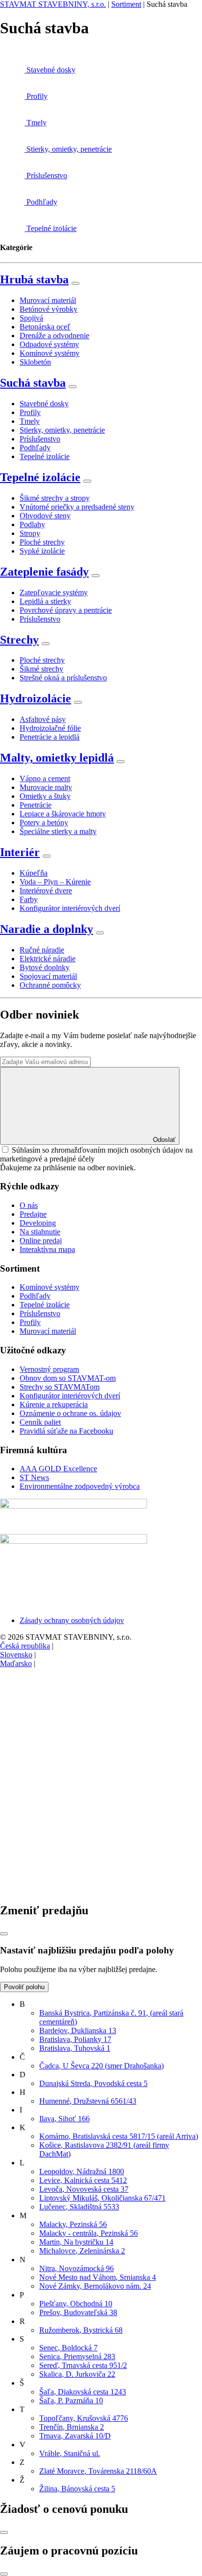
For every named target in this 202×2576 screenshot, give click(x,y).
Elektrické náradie (48, 959)
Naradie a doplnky (47, 929)
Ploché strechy (42, 542)
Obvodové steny (45, 516)
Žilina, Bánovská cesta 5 (77, 2489)
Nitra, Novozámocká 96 (76, 2268)
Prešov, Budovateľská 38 (78, 2312)
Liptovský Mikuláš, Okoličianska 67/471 (102, 2198)
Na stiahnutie (40, 1232)
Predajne (33, 1214)
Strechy (19, 640)
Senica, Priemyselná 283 (77, 2356)
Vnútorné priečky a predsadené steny (77, 507)
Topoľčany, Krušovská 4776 (84, 2418)
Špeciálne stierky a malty (58, 831)
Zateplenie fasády (44, 572)
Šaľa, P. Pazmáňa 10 (71, 2401)
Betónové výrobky (49, 309)
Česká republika (25, 1646)
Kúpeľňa (34, 873)
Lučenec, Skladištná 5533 (79, 2207)
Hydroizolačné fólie (50, 728)
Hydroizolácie (36, 698)
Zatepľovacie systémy (54, 592)
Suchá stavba (33, 383)
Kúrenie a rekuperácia (54, 1404)
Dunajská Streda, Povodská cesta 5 (93, 2083)
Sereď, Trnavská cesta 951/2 (83, 2365)
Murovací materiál (48, 300)
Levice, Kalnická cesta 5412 (83, 2180)
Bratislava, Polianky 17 (75, 2039)
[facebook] (74, 1739)
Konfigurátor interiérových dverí (70, 908)
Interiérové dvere (46, 891)
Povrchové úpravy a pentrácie (66, 610)
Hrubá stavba (34, 279)
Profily (30, 412)
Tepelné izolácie (45, 456)
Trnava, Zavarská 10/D (75, 2436)
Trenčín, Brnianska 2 (72, 2427)
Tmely (30, 421)
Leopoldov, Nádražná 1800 (82, 2171)
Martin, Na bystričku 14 (76, 2242)
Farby (29, 899)
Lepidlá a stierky (45, 601)
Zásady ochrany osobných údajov (72, 1620)
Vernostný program (49, 1369)
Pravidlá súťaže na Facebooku (66, 1431)
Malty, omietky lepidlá (57, 758)
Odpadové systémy (49, 344)
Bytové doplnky (45, 967)
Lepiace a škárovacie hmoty (63, 814)
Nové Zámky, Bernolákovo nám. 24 (95, 2286)
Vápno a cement (45, 778)
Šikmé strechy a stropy (55, 498)
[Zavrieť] (4, 1934)
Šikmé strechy (41, 669)
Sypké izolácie (42, 551)
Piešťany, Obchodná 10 (76, 2304)
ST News (34, 1477)
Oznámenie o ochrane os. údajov (70, 1413)
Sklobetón (35, 362)
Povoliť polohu (24, 1987)
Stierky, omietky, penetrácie (62, 430)
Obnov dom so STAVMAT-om (68, 1378)
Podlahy (32, 524)
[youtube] (74, 1890)
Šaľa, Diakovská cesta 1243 (83, 2392)
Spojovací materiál (48, 976)
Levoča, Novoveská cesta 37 (84, 2189)
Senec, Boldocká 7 (68, 2348)
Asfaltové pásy (43, 719)
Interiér (20, 852)
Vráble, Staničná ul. (70, 2453)
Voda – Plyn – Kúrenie (55, 882)
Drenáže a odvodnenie (54, 336)
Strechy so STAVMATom (60, 1387)
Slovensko (16, 1655)
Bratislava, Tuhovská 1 (75, 2048)
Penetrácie (36, 805)
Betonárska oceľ (45, 327)
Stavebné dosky (44, 404)
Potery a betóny (44, 823)
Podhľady (35, 448)
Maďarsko (16, 1663)
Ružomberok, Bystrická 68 (81, 2330)
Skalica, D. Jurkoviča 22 (77, 2374)
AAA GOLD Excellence (58, 1469)
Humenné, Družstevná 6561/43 (88, 2101)
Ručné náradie (42, 950)
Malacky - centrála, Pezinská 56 (88, 2233)
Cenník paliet (40, 1422)
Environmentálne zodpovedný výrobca (80, 1486)
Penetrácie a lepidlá (50, 737)
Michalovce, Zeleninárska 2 (82, 2251)
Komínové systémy (50, 353)
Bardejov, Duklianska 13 (78, 2031)
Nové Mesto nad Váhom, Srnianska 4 (98, 2277)
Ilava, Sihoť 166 (64, 2119)
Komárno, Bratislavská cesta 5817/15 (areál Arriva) (119, 2136)
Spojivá (31, 318)
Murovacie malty (46, 787)
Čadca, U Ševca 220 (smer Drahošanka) (101, 2066)
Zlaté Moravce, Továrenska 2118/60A (98, 2471)
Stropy (30, 533)
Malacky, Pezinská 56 (73, 2224)
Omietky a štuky (45, 796)
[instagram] (74, 1814)
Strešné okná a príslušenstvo (63, 678)
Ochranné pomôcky (50, 985)
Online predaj (41, 1241)
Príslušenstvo (40, 439)
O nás (29, 1205)
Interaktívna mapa (47, 1249)
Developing (38, 1223)
